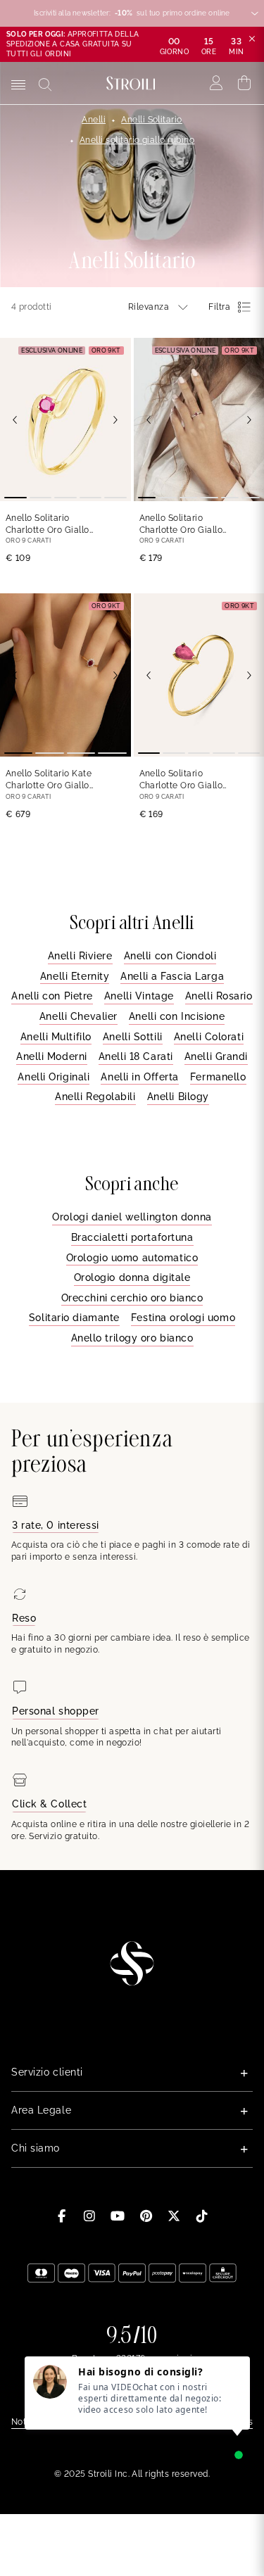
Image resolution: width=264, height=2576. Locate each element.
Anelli (94, 120)
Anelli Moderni (52, 1056)
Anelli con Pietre (52, 996)
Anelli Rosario (219, 996)
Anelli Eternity (75, 976)
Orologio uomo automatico (132, 1258)
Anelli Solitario (152, 120)
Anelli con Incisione (177, 1016)
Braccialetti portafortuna (132, 1237)
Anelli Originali (54, 1077)
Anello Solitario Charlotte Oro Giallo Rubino (48, 525)
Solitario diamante (74, 1318)
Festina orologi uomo (183, 1318)
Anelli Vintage (139, 996)
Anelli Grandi (216, 1056)
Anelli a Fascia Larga (172, 976)
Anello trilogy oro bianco (132, 1338)
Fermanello (218, 1077)
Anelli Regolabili (95, 1097)
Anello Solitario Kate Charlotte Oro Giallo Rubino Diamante (49, 780)
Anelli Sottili (133, 1037)
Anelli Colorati (209, 1037)
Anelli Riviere (80, 956)
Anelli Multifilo (56, 1037)
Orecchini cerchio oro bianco (132, 1298)
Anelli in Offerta (140, 1077)
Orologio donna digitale (132, 1277)
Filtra (219, 307)
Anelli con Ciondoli (170, 956)
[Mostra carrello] (245, 83)
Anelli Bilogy (178, 1097)
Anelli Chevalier (78, 1016)
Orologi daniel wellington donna (132, 1217)
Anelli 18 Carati (136, 1056)
